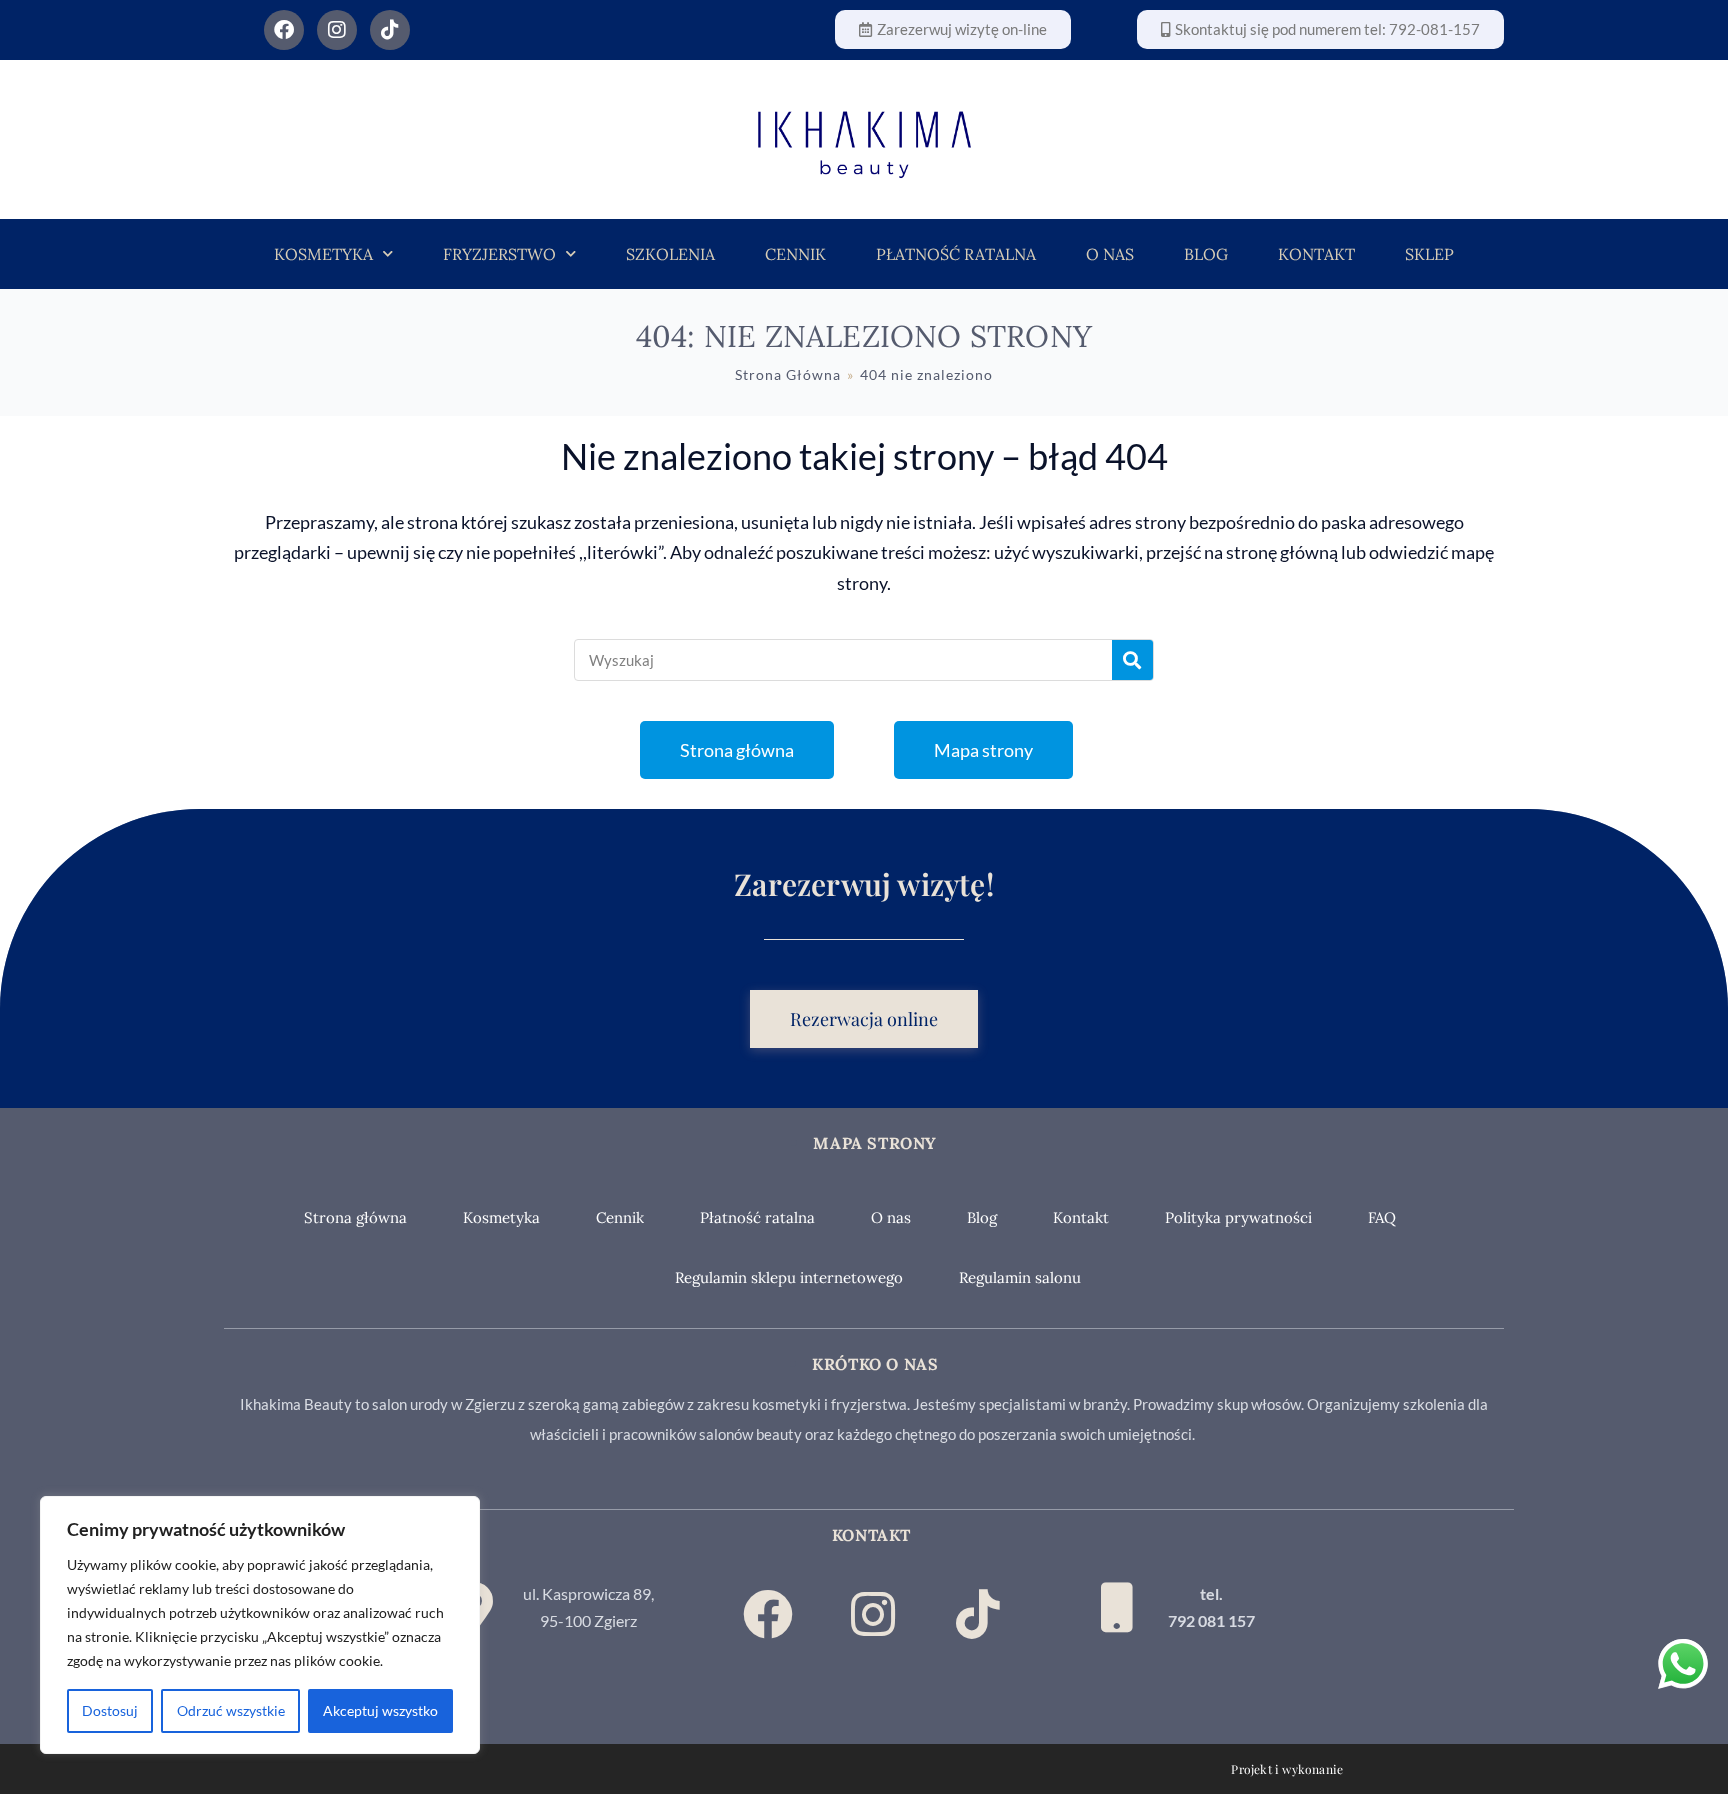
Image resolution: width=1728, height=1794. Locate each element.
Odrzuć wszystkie (231, 1710)
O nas (1110, 254)
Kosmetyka (323, 254)
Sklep (1429, 254)
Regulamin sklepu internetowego (789, 1277)
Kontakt (1316, 254)
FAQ (1382, 1217)
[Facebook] (284, 30)
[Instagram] (337, 30)
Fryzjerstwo (499, 254)
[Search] (1132, 660)
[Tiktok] (390, 30)
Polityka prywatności (1238, 1217)
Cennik (795, 254)
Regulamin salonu (1020, 1277)
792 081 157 (1211, 1620)
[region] (260, 1625)
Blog (1206, 254)
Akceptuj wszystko (380, 1710)
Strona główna (355, 1217)
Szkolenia (670, 254)
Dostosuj (110, 1710)
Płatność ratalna (956, 254)
